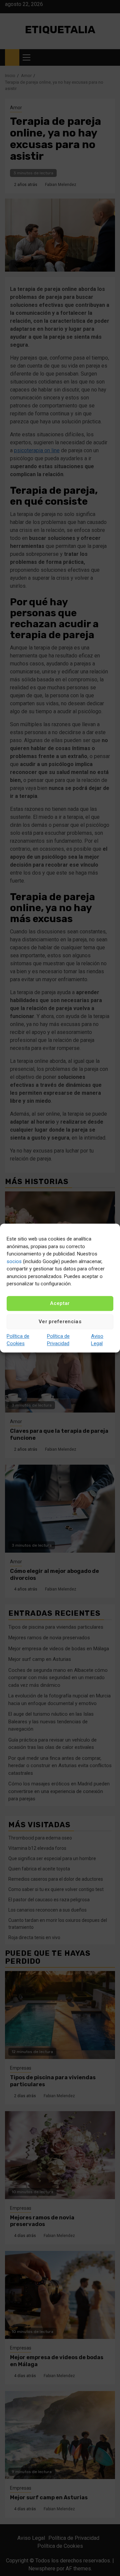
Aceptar (60, 1303)
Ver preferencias (60, 1322)
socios (14, 1261)
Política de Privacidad (58, 1340)
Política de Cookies (18, 1340)
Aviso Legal (97, 1340)
